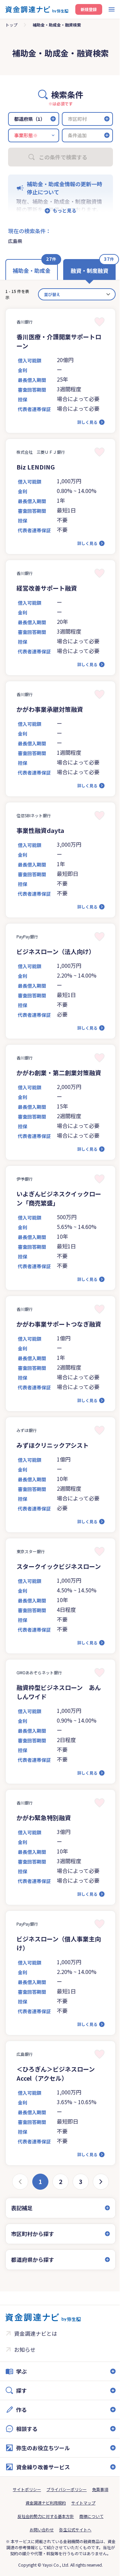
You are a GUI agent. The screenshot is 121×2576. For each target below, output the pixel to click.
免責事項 (98, 2516)
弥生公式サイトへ (73, 2557)
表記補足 (22, 2235)
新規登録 (89, 9)
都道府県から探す (33, 2287)
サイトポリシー (25, 2516)
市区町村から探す (33, 2261)
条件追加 (77, 135)
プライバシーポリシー (64, 2516)
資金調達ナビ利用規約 (43, 2530)
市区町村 (77, 119)
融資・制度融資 (89, 270)
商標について (89, 2543)
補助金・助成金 (32, 270)
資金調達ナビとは (36, 2361)
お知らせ (25, 2377)
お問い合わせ (39, 2557)
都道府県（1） (30, 119)
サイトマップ (81, 2530)
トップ (11, 25)
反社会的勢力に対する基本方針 (43, 2543)
